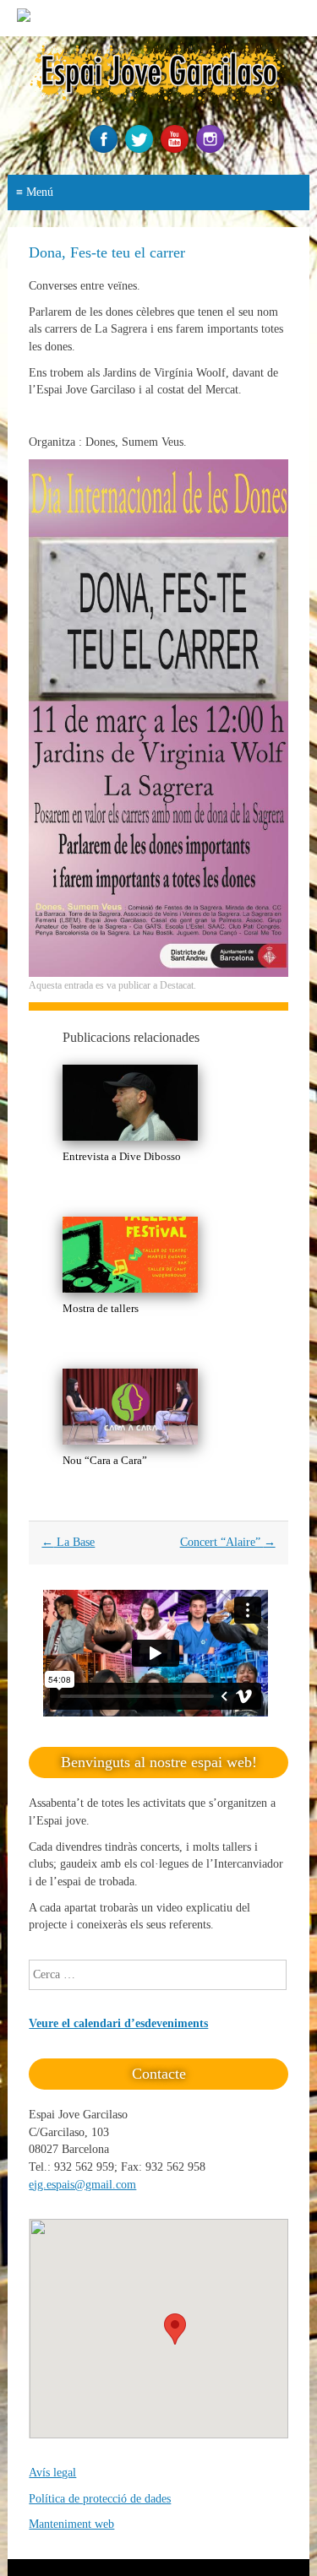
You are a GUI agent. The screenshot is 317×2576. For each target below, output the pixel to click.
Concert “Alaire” (228, 1542)
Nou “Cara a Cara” (105, 1460)
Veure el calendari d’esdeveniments (118, 2023)
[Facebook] (106, 149)
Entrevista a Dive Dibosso (122, 1156)
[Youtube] (177, 149)
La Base (68, 1542)
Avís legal (52, 2473)
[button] (175, 2329)
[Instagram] (212, 149)
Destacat (177, 985)
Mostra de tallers (101, 1308)
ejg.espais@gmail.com (82, 2185)
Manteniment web (71, 2524)
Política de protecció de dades (100, 2499)
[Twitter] (141, 149)
